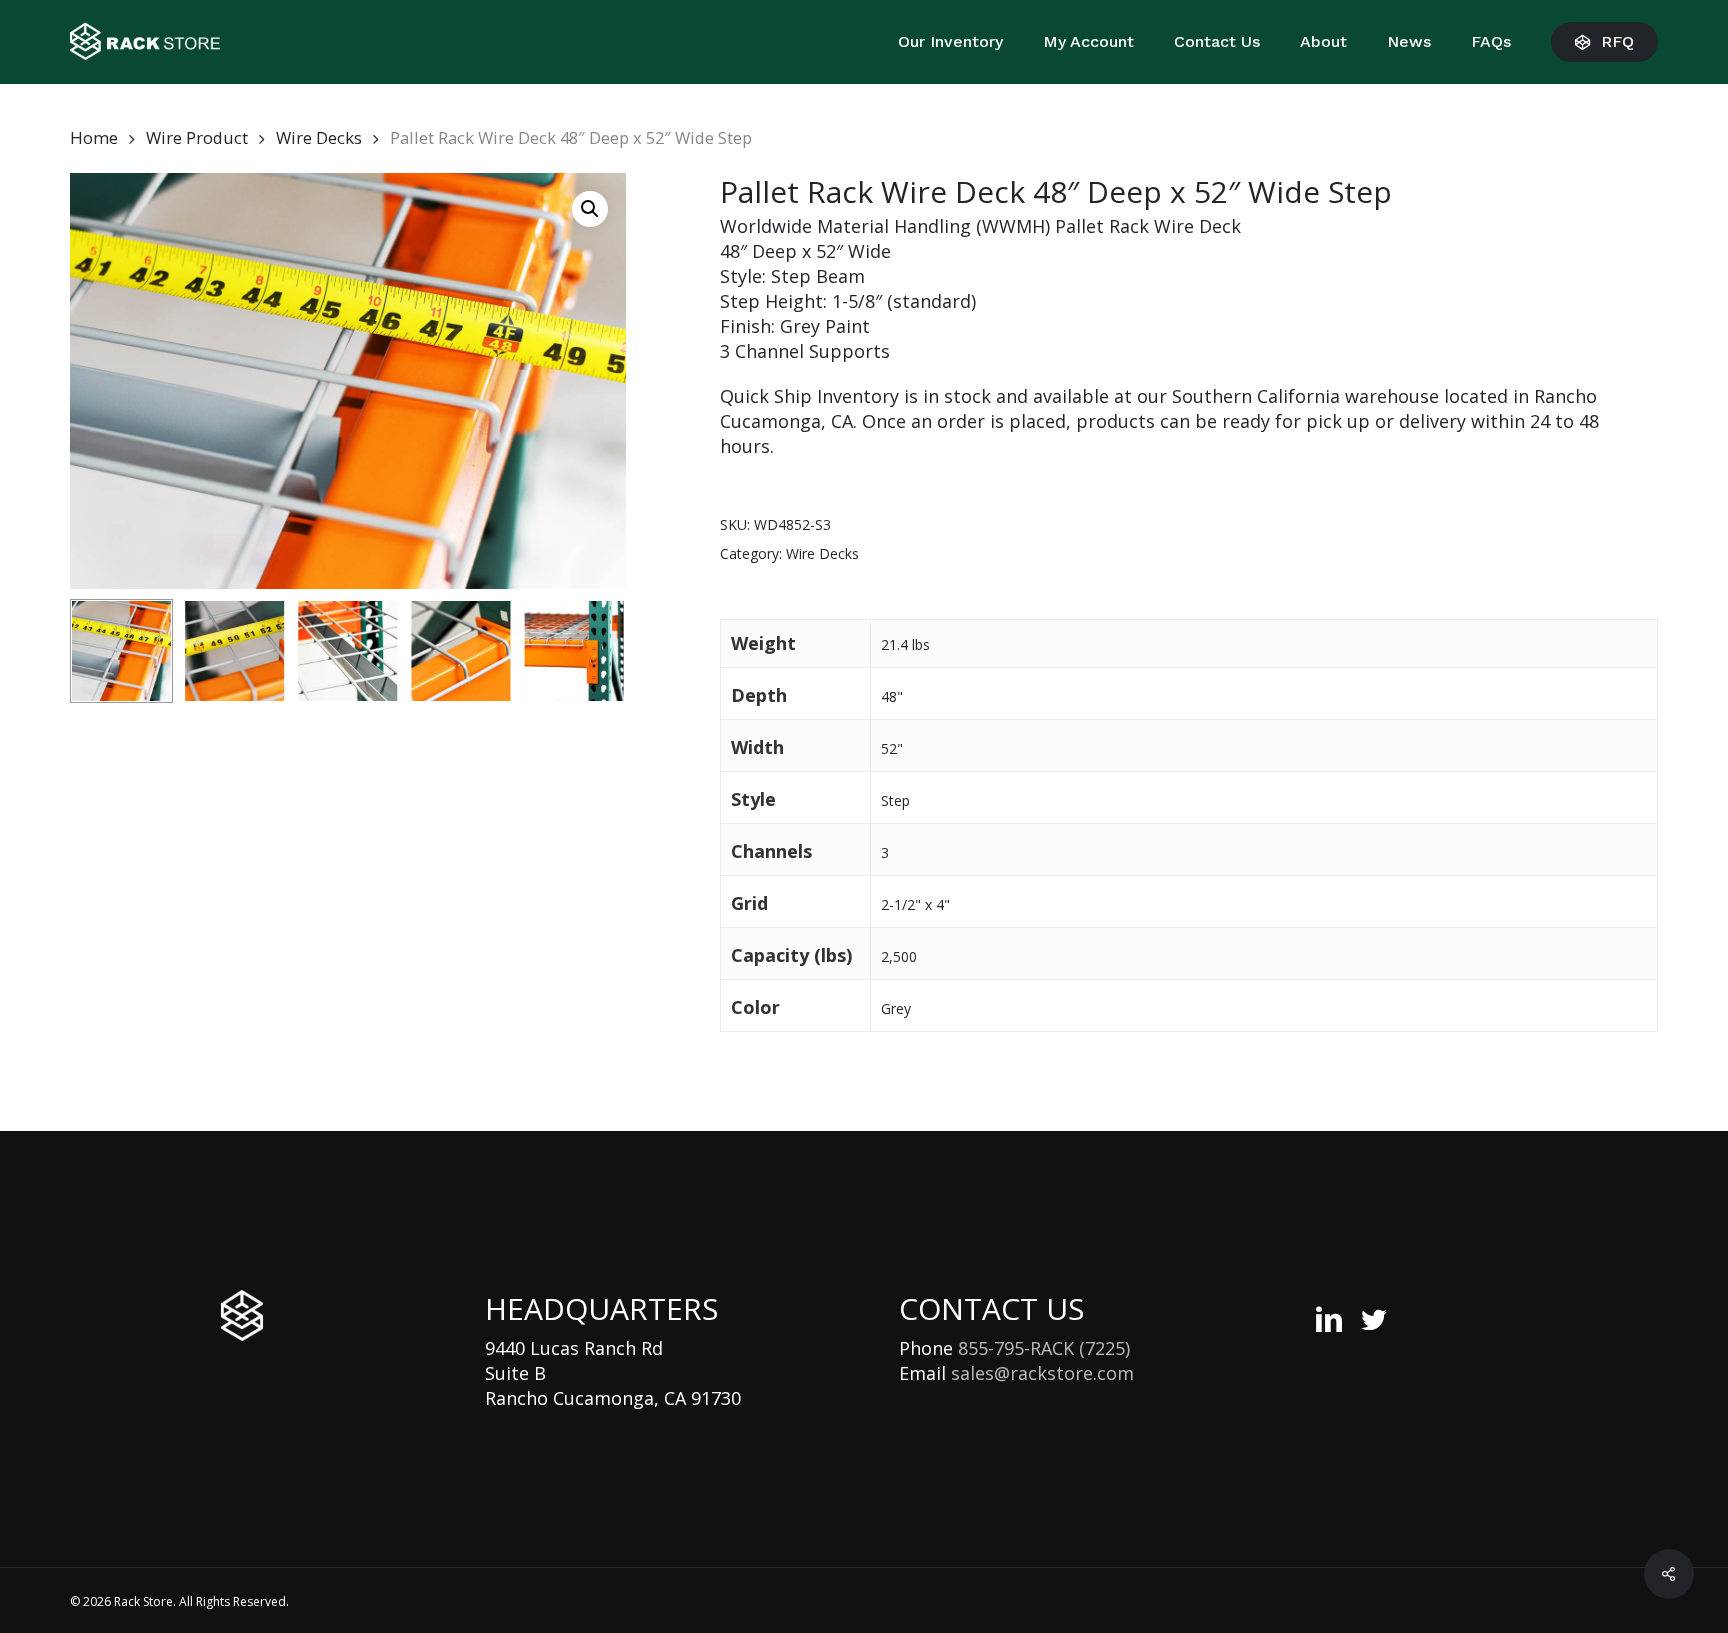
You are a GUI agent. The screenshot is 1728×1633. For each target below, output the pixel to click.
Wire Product (197, 137)
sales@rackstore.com (1042, 1373)
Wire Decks (319, 137)
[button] (590, 209)
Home (94, 137)
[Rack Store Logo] (242, 1316)
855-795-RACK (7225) (1044, 1348)
